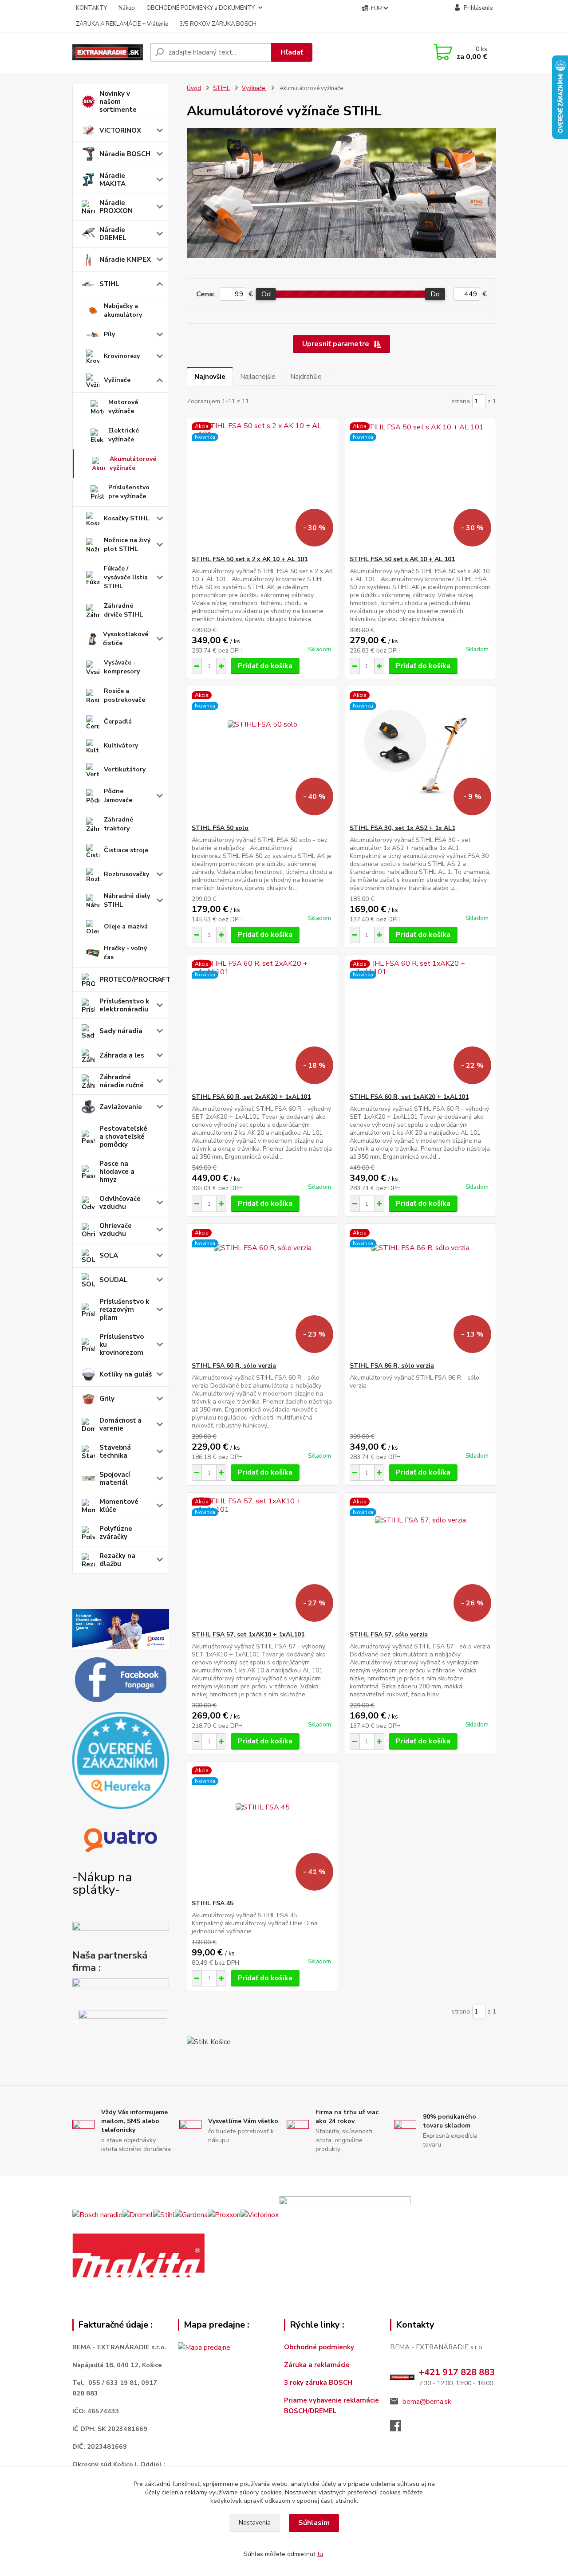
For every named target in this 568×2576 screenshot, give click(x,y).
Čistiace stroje (126, 850)
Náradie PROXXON (116, 207)
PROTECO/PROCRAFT (134, 979)
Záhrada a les (122, 1055)
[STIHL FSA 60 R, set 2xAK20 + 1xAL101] (262, 1024)
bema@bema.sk (427, 2402)
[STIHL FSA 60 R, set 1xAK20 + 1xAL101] (420, 1024)
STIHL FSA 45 (213, 1903)
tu (320, 2554)
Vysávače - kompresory (122, 667)
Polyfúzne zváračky (116, 1533)
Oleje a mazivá (126, 926)
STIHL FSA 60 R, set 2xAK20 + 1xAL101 (251, 1097)
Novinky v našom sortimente (118, 102)
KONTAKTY (91, 8)
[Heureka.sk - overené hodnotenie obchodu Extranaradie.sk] (121, 1760)
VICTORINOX (120, 130)
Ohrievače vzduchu (116, 1230)
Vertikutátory (125, 769)
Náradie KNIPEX (125, 260)
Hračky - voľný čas (125, 953)
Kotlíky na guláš (126, 1374)
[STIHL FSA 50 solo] (262, 755)
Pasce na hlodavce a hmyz (117, 1172)
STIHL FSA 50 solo (220, 828)
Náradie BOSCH (125, 154)
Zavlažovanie (121, 1107)
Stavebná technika (115, 1451)
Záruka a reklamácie (318, 2365)
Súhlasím (314, 2523)
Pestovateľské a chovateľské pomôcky (123, 1137)
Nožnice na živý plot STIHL (127, 545)
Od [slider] (266, 294)
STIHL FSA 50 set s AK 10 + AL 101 (402, 559)
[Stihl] (164, 2214)
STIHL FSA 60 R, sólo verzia (234, 1366)
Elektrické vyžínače (124, 435)
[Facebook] (400, 2428)
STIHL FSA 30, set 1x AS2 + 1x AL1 (402, 828)
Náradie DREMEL (113, 234)
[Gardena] (191, 2214)
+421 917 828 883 (457, 2372)
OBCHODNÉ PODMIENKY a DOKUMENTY (201, 8)
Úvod (194, 88)
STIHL (109, 284)
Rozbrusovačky (126, 874)
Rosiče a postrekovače (124, 695)
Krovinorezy (122, 356)
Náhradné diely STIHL (127, 900)
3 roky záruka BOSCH (318, 2383)
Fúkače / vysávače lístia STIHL (126, 577)
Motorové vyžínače (123, 407)
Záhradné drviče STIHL (123, 610)
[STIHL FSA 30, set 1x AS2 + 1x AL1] (420, 755)
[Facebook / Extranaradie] (121, 1680)
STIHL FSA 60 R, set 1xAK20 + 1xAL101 (409, 1097)
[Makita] (138, 2255)
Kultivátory (121, 745)
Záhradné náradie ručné (122, 1081)
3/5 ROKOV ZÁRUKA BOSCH (218, 24)
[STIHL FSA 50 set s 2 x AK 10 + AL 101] (262, 486)
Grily (107, 1399)
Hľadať (292, 52)
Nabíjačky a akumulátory (123, 310)
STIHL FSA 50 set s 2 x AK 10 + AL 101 (250, 559)
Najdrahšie (306, 377)
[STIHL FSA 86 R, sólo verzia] (420, 1293)
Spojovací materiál (115, 1479)
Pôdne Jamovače (118, 796)
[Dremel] (138, 2214)
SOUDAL (114, 1280)
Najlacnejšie (258, 377)
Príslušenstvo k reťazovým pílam (124, 1310)
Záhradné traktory (118, 824)
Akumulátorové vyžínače (133, 463)
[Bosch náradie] (97, 2214)
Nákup (127, 8)
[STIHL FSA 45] (262, 1830)
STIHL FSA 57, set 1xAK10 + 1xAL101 (248, 1634)
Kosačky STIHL (126, 518)
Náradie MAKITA (112, 180)
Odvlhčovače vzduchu (120, 1203)
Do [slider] (436, 294)
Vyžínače (117, 380)
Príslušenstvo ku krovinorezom (122, 1345)
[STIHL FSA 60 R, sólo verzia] (262, 1293)
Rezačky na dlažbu (117, 1560)
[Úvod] (108, 52)
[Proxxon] (224, 2214)
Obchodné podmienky (319, 2347)
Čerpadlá (118, 722)
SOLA (109, 1255)
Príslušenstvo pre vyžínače (129, 492)
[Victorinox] (260, 2214)
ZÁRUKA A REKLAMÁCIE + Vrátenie (122, 24)
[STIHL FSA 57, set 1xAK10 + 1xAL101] (262, 1561)
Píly (109, 334)
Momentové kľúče (119, 1506)
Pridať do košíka (265, 666)
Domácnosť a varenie (120, 1424)
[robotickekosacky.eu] (121, 1992)
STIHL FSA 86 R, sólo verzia (392, 1366)
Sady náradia (121, 1031)
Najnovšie (210, 377)
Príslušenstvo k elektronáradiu (124, 1005)
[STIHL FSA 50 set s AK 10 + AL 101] (420, 486)
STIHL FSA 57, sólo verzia (389, 1634)
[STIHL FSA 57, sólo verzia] (420, 1561)
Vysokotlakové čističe (126, 639)
